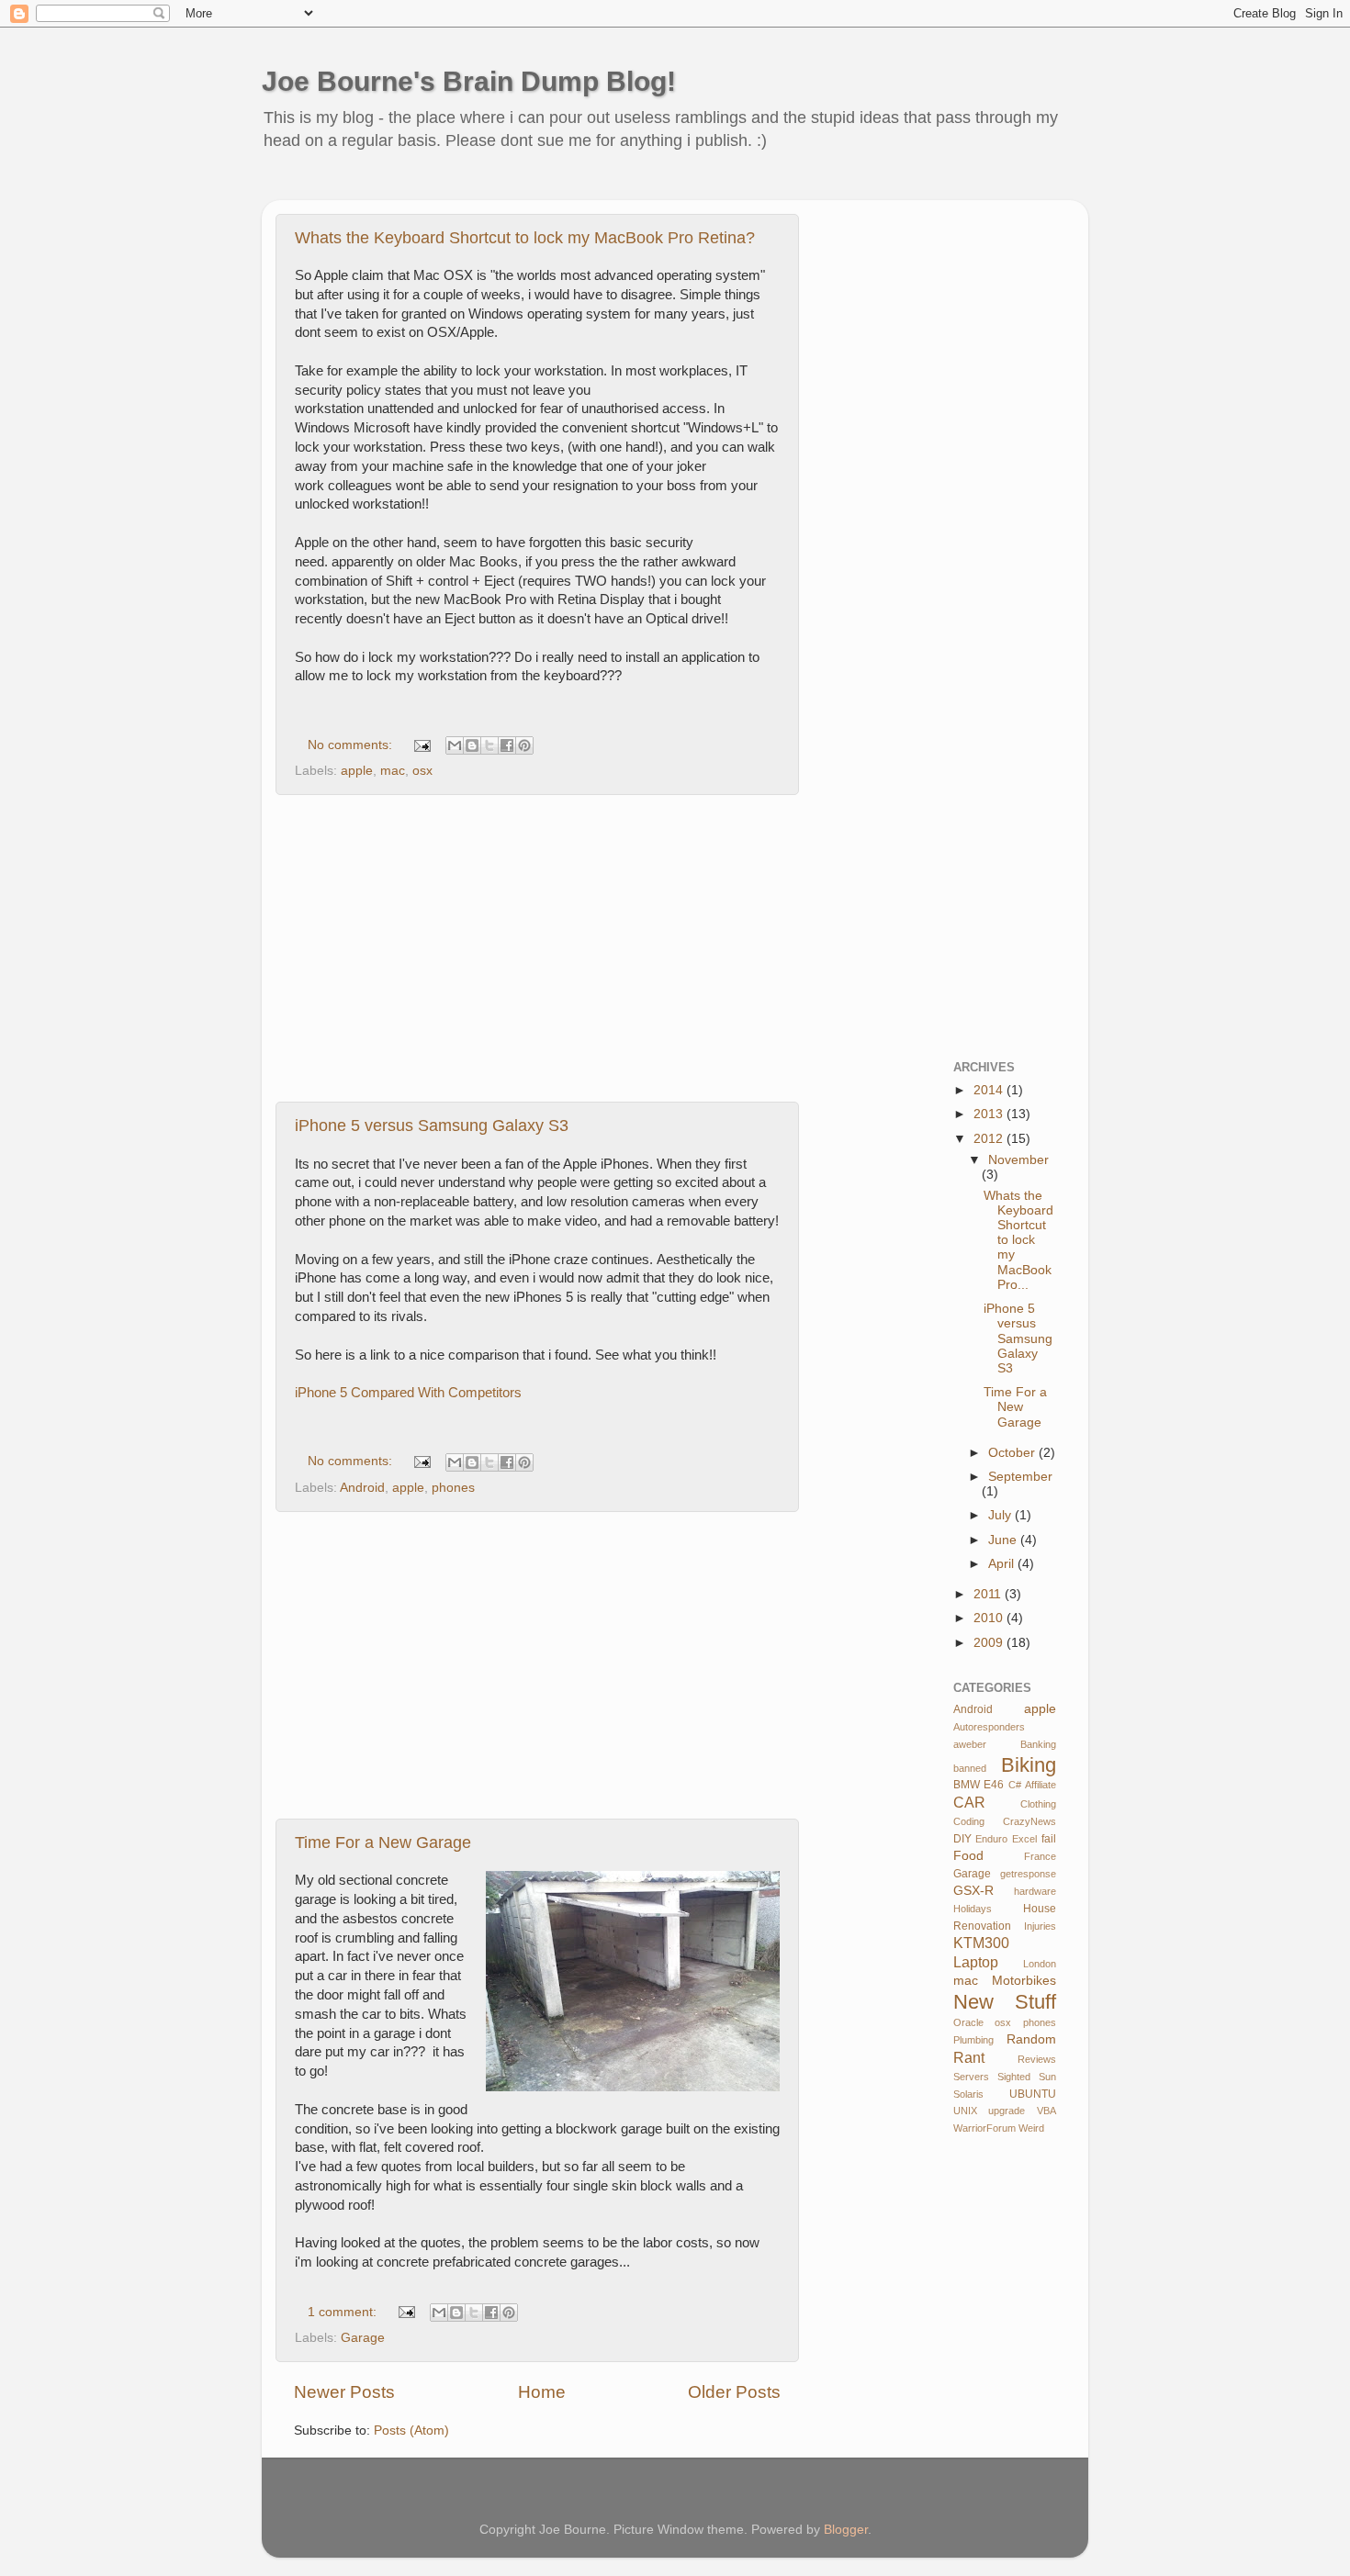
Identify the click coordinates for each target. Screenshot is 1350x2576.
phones (453, 1488)
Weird (1031, 2128)
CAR (969, 1802)
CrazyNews (1029, 1821)
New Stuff (1005, 2002)
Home (542, 2392)
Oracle (968, 2022)
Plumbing (973, 2040)
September (1020, 1477)
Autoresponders (989, 1727)
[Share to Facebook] (507, 745)
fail (1049, 1839)
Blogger (846, 2530)
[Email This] (455, 745)
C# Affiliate (1032, 1785)
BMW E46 (979, 1785)
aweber (970, 1744)
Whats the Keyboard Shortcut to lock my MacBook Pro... (1018, 1240)
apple (357, 771)
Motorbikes (1024, 1981)
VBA (1046, 2111)
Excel (1024, 1839)
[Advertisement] (614, 188)
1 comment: (344, 2312)
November (1018, 1160)
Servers (971, 2077)
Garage (363, 2338)
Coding (969, 1821)
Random (1031, 2039)
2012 (990, 1139)
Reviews (1037, 2059)
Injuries (1040, 1926)
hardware (1035, 1891)
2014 (990, 1090)
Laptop (976, 1962)
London (1040, 1964)
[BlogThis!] (472, 745)
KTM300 (981, 1943)
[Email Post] (421, 745)
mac (393, 771)
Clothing (1038, 1804)
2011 (989, 1594)
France (1040, 1856)
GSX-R (973, 1891)
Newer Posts (344, 2392)
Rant (969, 2057)
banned (970, 1768)
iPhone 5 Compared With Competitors (408, 1393)
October (1013, 1453)
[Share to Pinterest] (524, 745)
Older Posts (734, 2392)
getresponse (1028, 1874)
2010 (990, 1618)
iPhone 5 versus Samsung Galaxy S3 (432, 1126)
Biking (1029, 1765)
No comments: (352, 745)
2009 (990, 1643)
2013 (990, 1114)
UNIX (965, 2111)
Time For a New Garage (383, 1842)
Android (362, 1488)
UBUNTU (1033, 2094)
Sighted (1014, 2077)
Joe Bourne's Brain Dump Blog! (469, 81)
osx (422, 771)
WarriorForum (984, 2128)
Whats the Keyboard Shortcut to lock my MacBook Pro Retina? (525, 238)
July (1001, 1515)
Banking (1038, 1744)
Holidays (973, 1909)
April (1003, 1564)
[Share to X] (489, 745)
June (1004, 1540)
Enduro (991, 1839)
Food (968, 1856)
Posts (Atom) (411, 2430)
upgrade (1007, 2111)
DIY (962, 1839)
